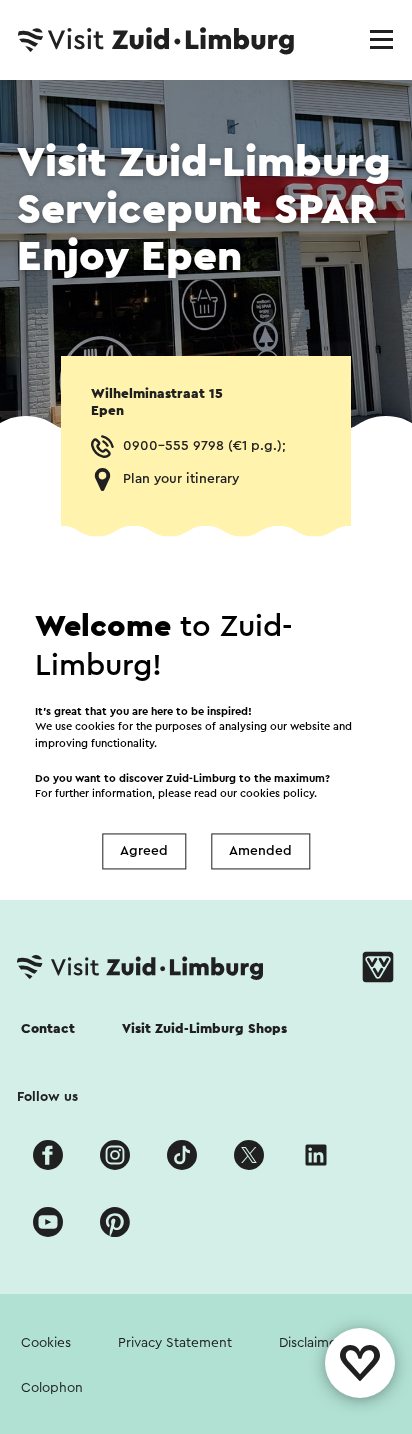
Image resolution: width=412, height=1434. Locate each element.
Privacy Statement (175, 1343)
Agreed (144, 851)
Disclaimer (310, 1343)
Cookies (46, 1343)
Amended (260, 851)
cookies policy (277, 794)
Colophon (52, 1388)
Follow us (47, 1097)
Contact (48, 1029)
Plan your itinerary (181, 479)
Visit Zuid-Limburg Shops (204, 1029)
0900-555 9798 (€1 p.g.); (204, 446)
